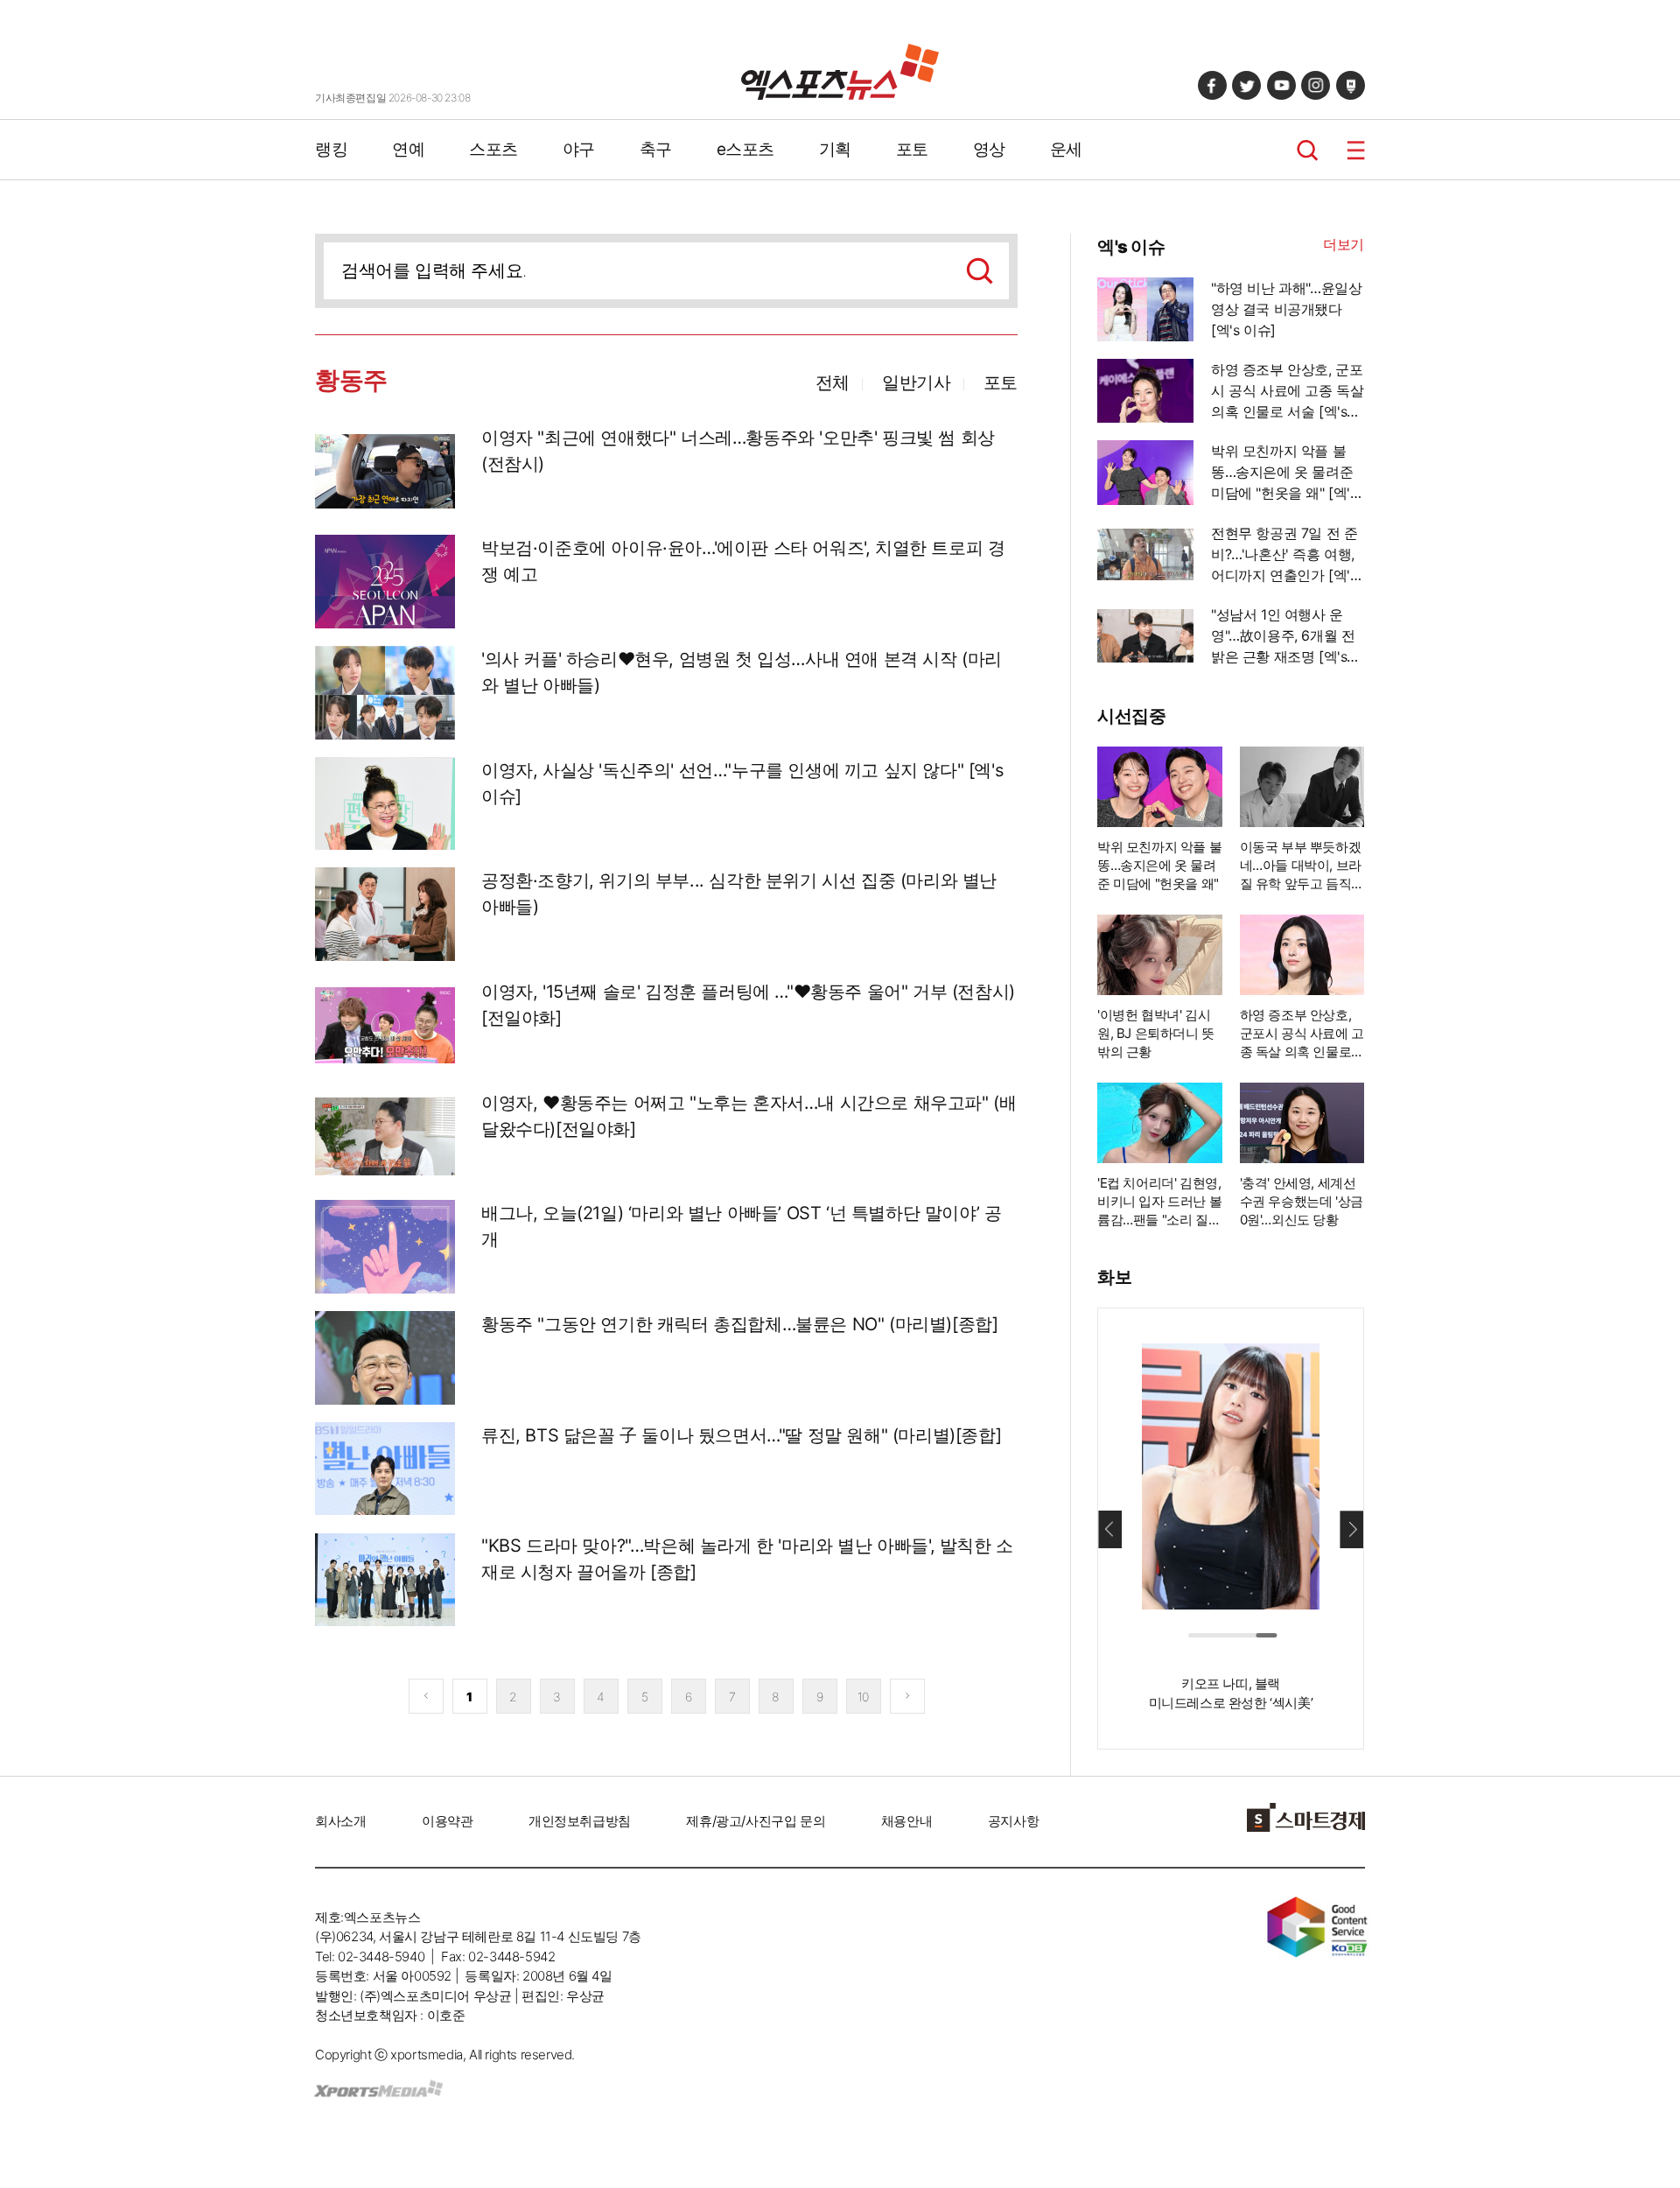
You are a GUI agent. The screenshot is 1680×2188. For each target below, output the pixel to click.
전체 (833, 382)
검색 (1308, 150)
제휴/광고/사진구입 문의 (756, 1821)
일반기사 (916, 382)
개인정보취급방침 (580, 1821)
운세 (1066, 149)
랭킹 (331, 149)
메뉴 (1356, 150)
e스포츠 (745, 149)
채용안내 (906, 1821)
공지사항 (1013, 1821)
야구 (579, 149)
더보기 (1344, 244)
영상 (989, 149)
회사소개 (340, 1821)
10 (863, 1697)
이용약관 (447, 1821)
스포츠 (493, 149)
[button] (1351, 1529)
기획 (835, 149)
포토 (912, 149)
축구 (656, 149)
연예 (408, 149)
